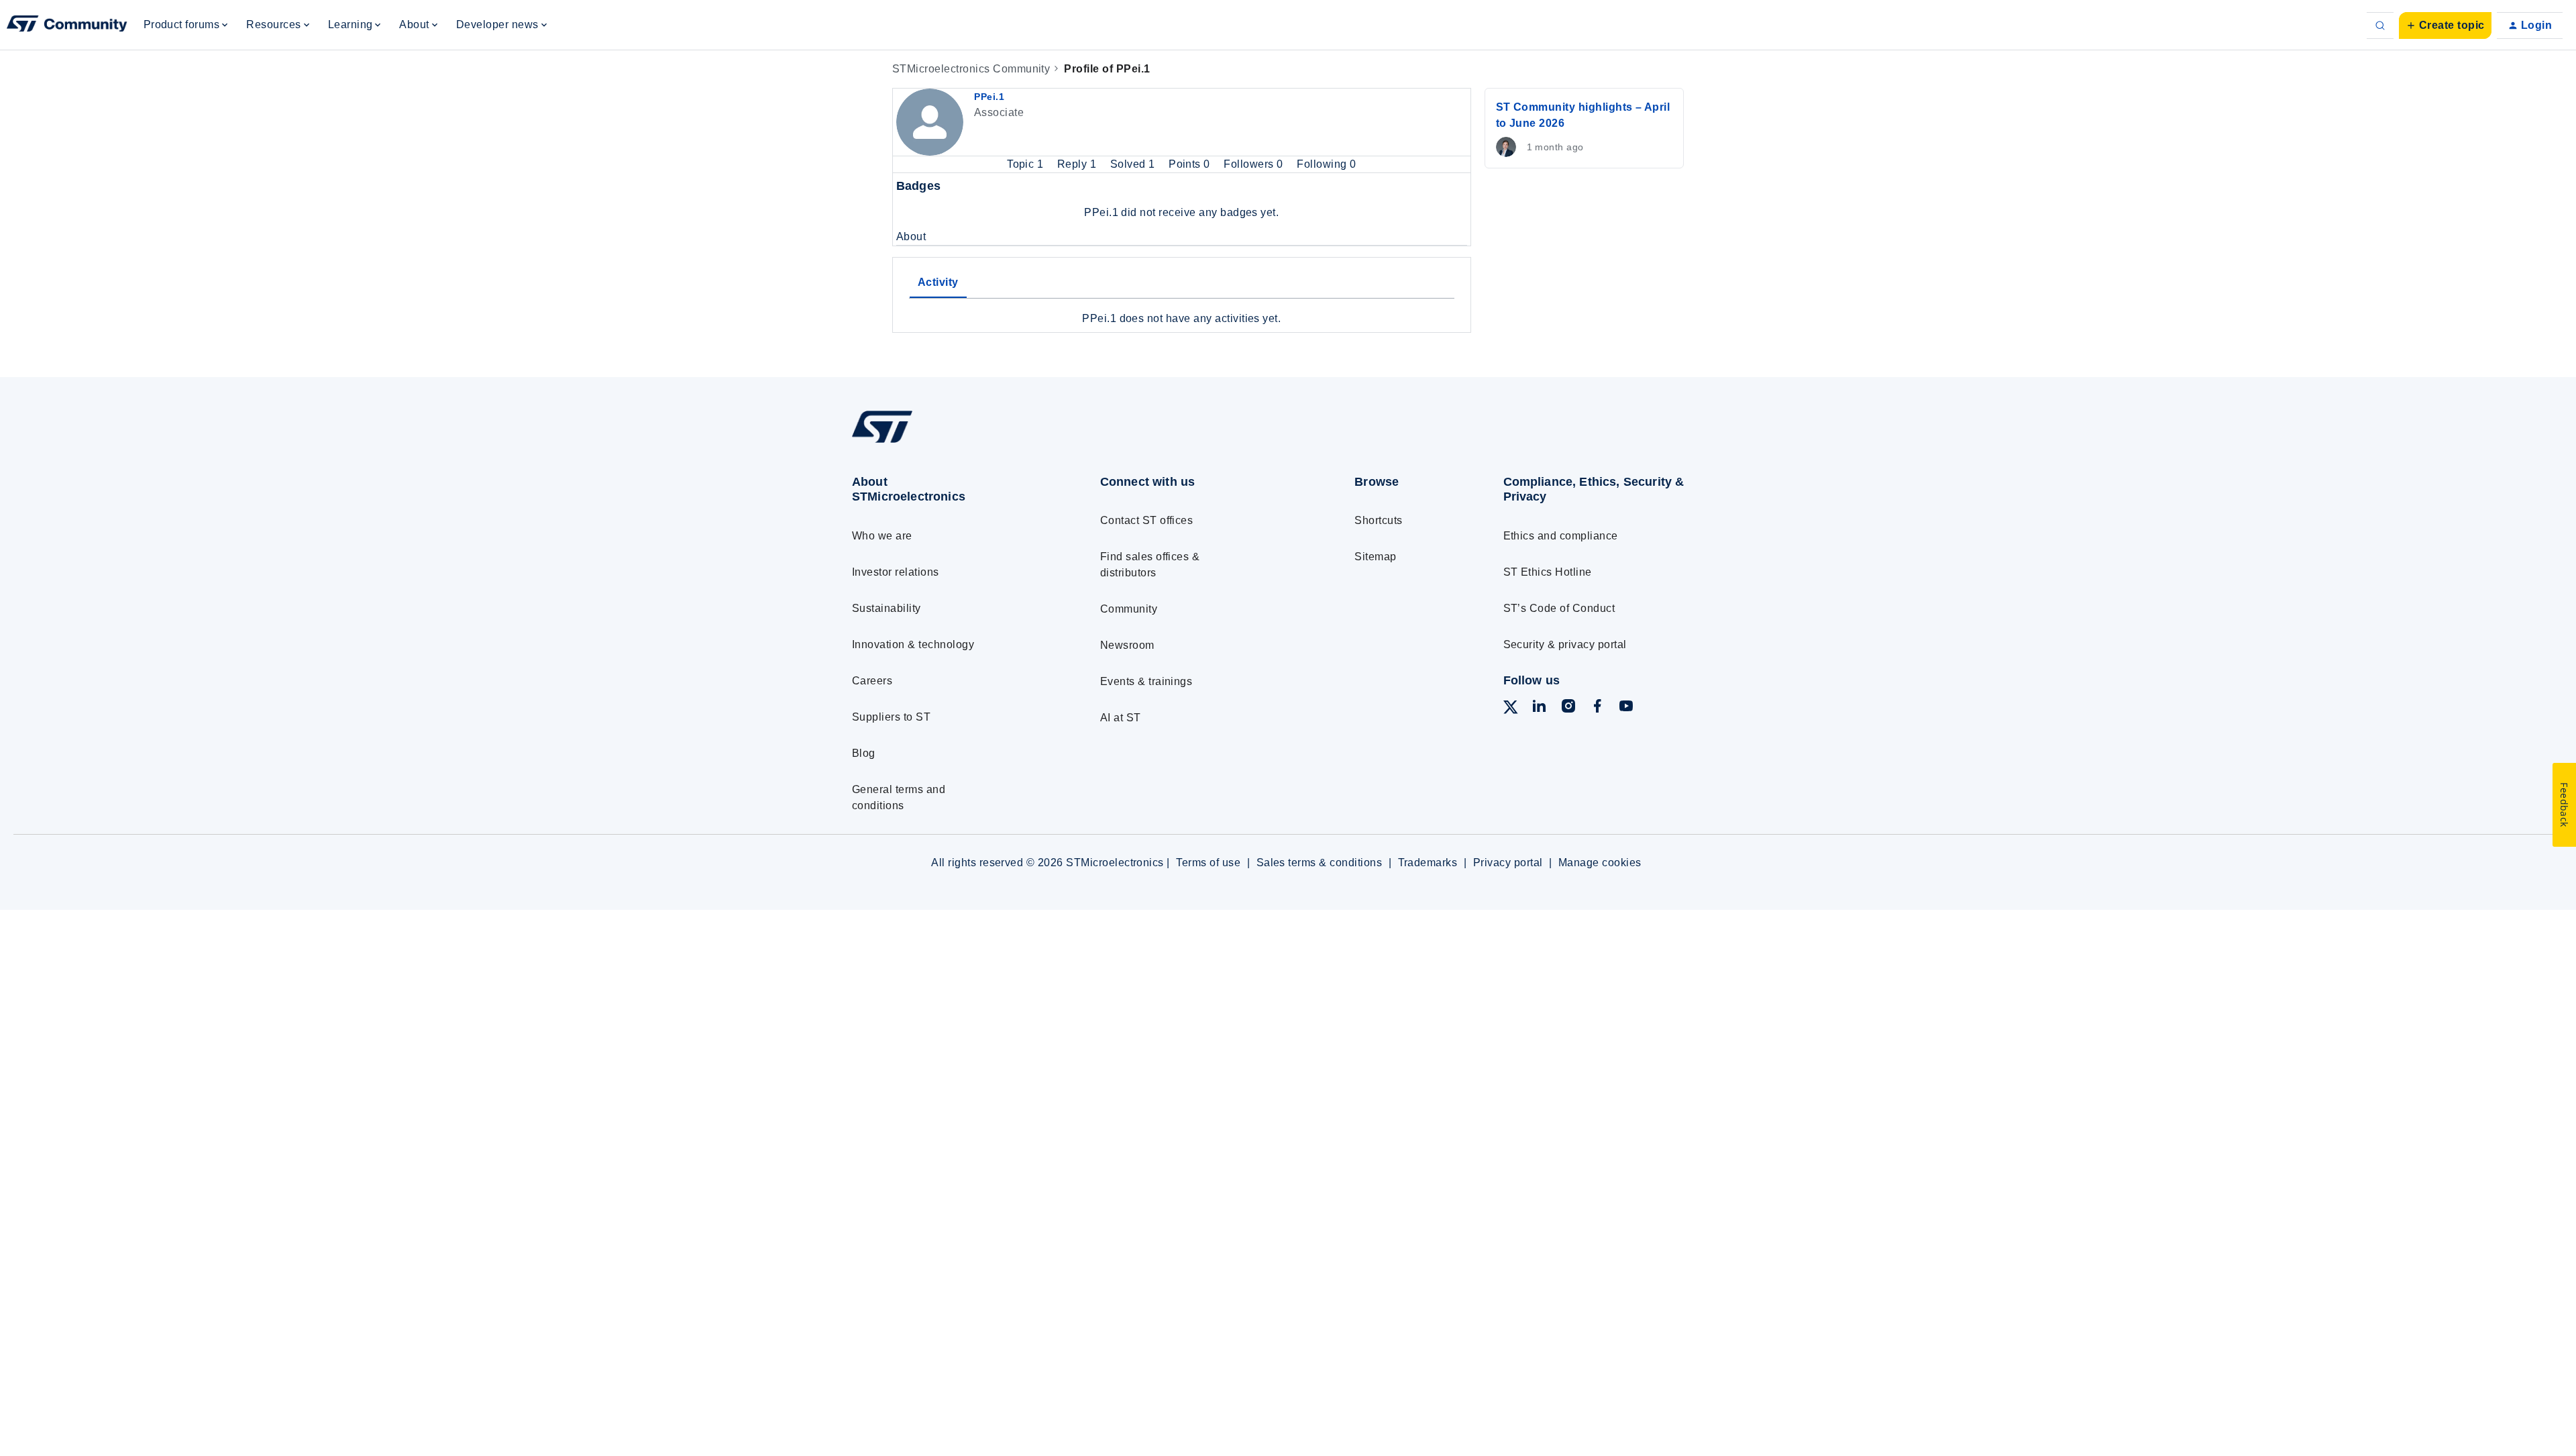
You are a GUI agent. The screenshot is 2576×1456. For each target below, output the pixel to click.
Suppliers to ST (891, 717)
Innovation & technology (913, 644)
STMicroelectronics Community (971, 69)
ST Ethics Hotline (1548, 572)
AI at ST (1121, 718)
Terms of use (1208, 863)
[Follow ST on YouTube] (1626, 708)
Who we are (882, 536)
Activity (938, 282)
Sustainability (887, 608)
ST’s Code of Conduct (1559, 608)
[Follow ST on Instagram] (1568, 708)
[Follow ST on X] (1511, 710)
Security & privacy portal (1565, 644)
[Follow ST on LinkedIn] (1539, 708)
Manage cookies (1600, 863)
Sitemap (1375, 557)
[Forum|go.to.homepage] (67, 25)
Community (1129, 609)
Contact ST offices (1147, 520)
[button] (2445, 25)
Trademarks (1428, 863)
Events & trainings (1146, 681)
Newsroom (1127, 645)
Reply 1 (1078, 164)
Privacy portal (1508, 863)
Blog (864, 753)
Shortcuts (1378, 520)
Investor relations (896, 572)
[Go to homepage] (951, 443)
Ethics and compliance (1561, 536)
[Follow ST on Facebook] (1597, 708)
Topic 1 (1027, 164)
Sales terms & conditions (1320, 863)
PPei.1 (989, 97)
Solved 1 (1134, 164)
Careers (872, 681)
